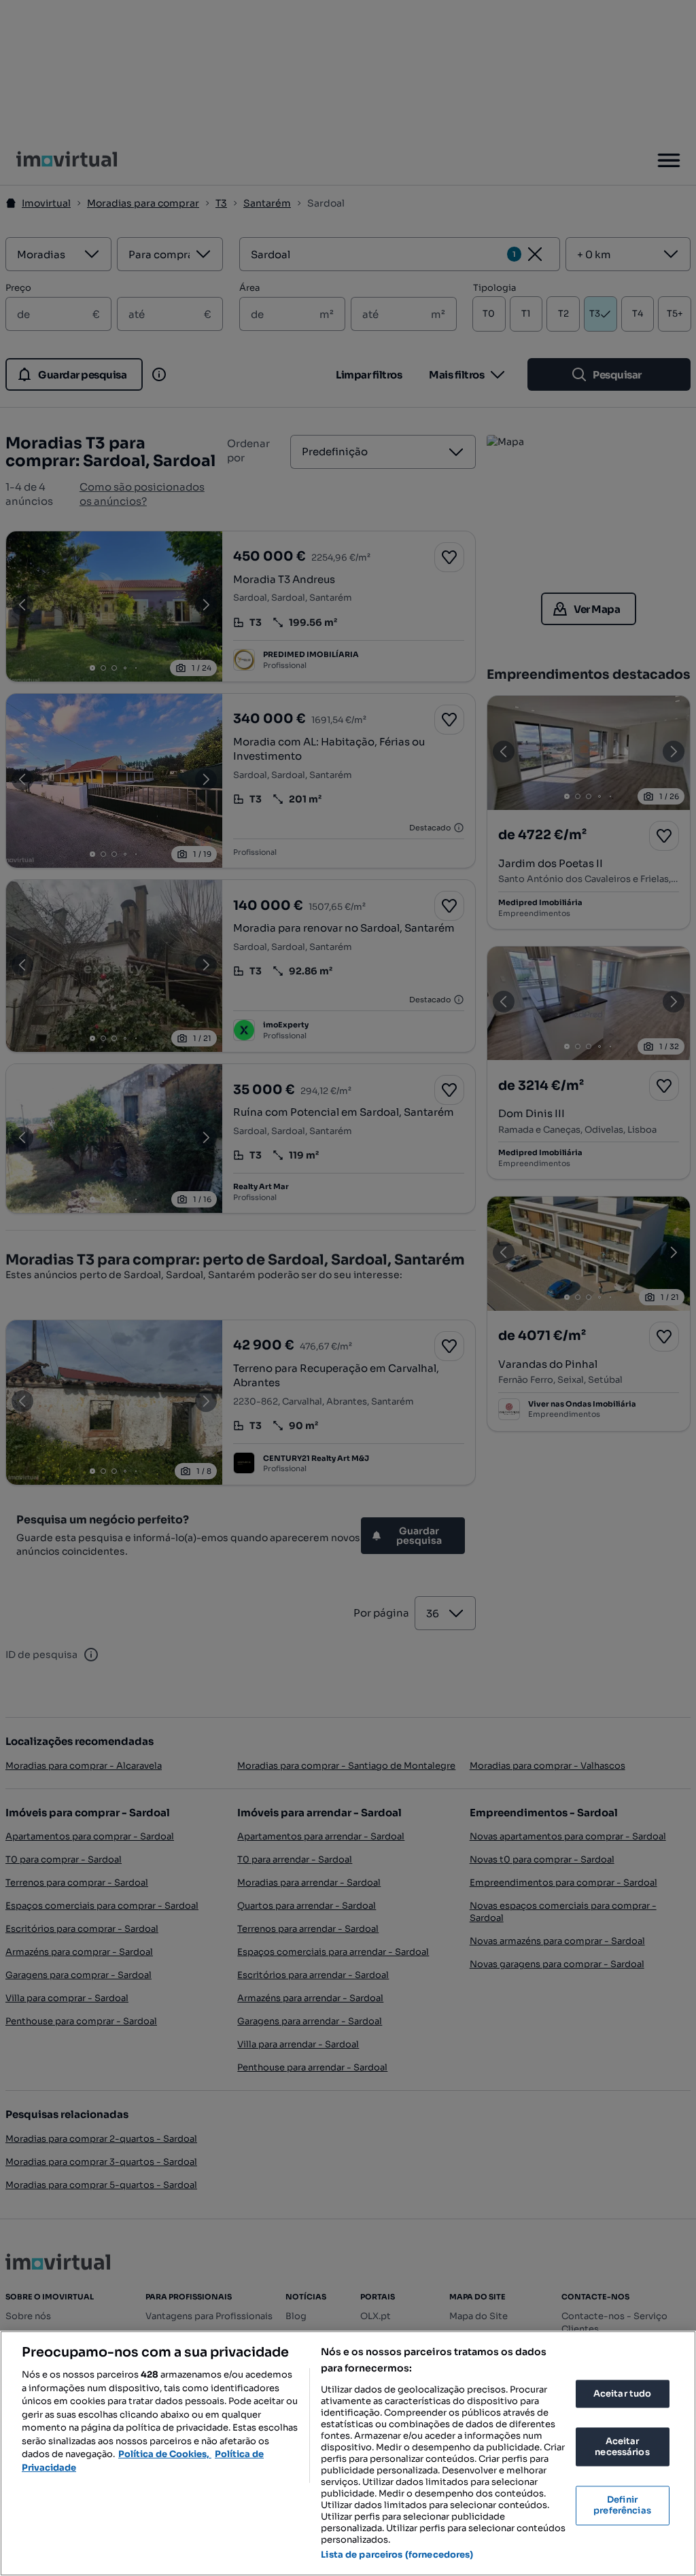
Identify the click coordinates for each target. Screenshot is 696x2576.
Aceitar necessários (622, 2447)
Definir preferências (622, 2506)
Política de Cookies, (165, 2454)
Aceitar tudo (623, 2394)
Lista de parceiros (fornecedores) (397, 2555)
